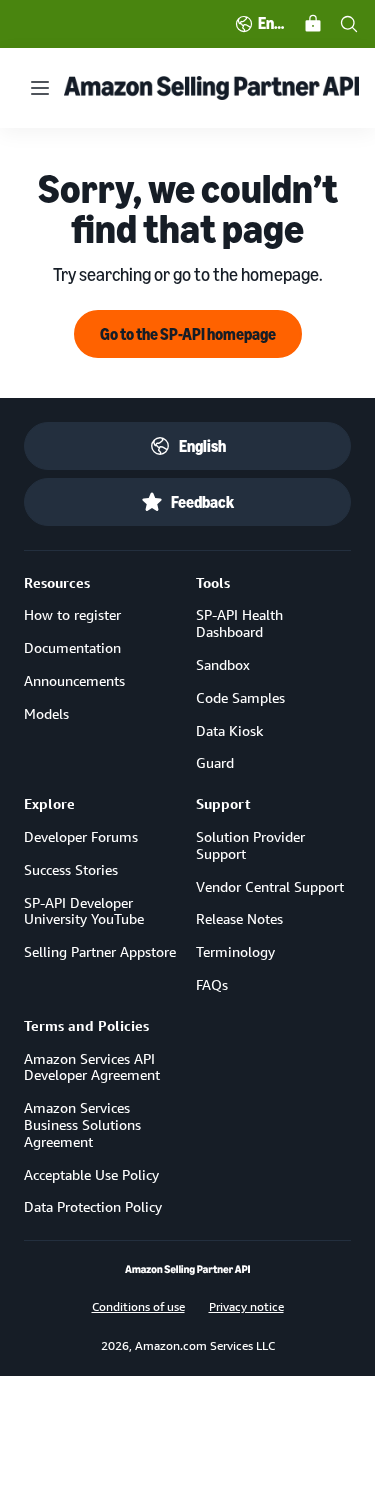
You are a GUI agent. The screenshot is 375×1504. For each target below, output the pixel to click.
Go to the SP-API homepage (188, 334)
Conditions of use (138, 1306)
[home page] (187, 1270)
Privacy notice (246, 1306)
